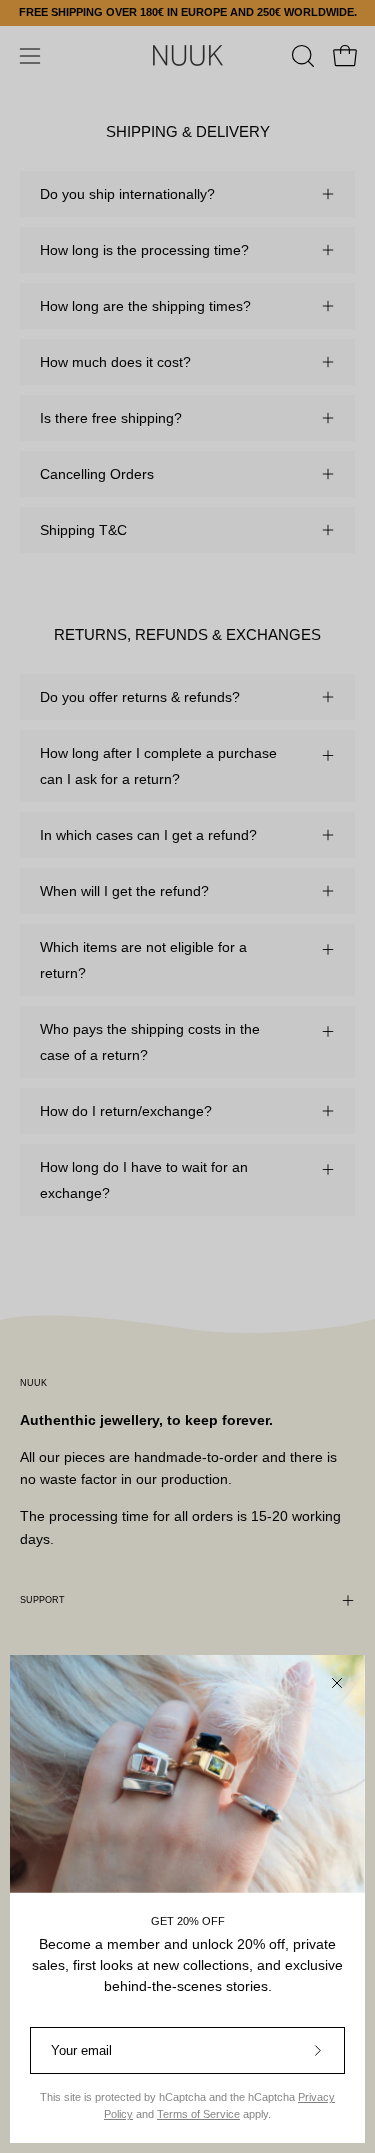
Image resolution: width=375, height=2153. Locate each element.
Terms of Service (198, 2114)
